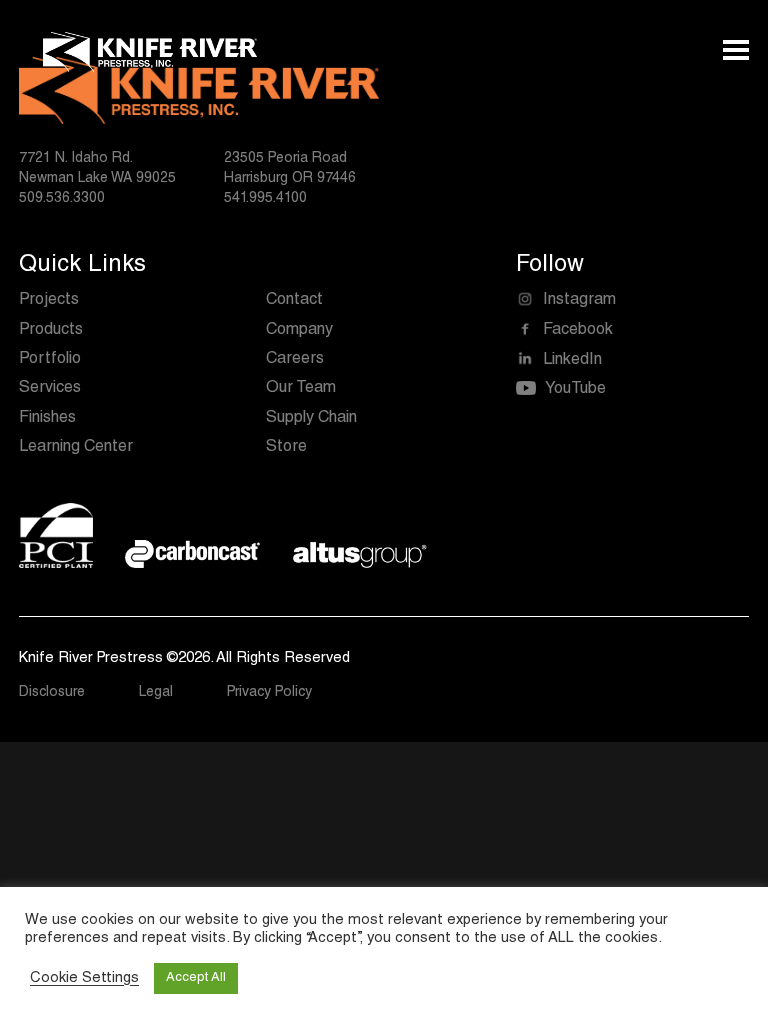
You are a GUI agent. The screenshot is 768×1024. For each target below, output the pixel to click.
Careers (295, 360)
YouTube (575, 390)
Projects (49, 301)
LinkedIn (572, 361)
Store (286, 448)
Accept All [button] (196, 978)
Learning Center (76, 448)
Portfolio (50, 360)
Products (51, 331)
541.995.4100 (265, 199)
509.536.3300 (62, 199)
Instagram (579, 301)
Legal (156, 693)
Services (50, 389)
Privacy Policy (269, 693)
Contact (294, 301)
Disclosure (52, 693)
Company (299, 331)
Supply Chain (311, 419)
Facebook (578, 331)
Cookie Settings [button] (84, 978)
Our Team (301, 389)
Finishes (47, 419)
